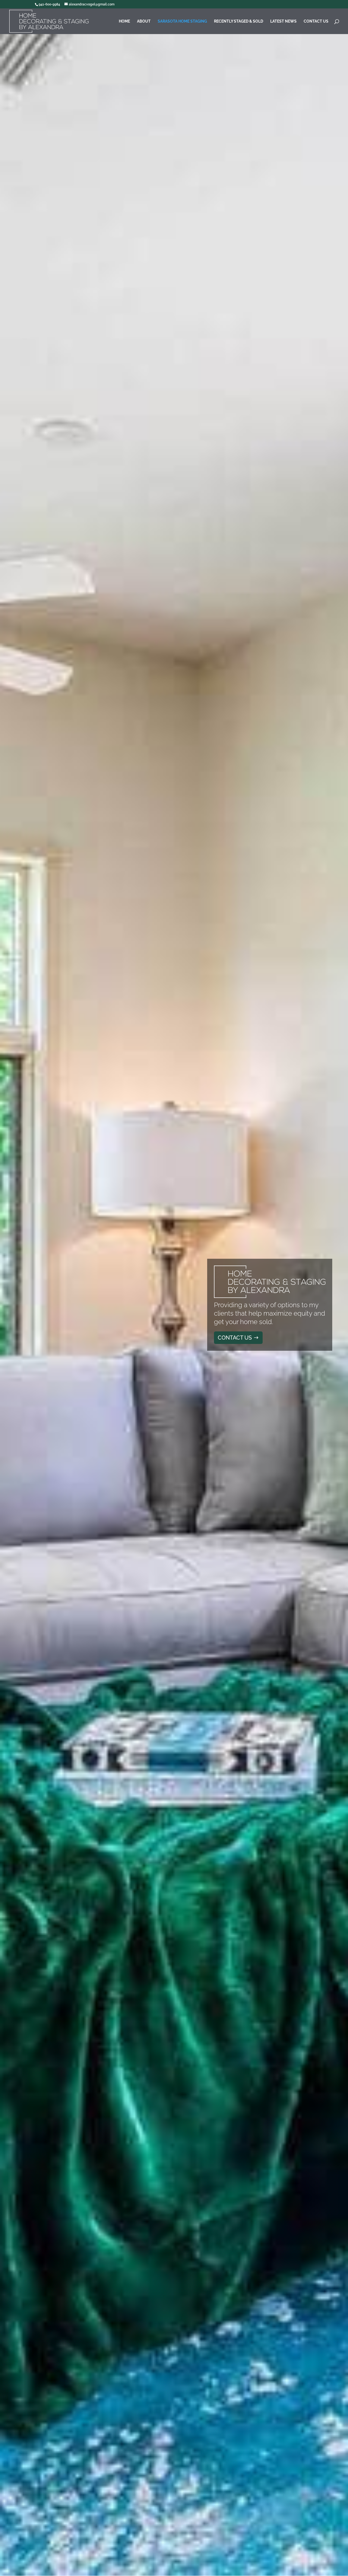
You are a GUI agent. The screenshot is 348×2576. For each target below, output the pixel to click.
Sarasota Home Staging (182, 21)
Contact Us (316, 21)
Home (124, 21)
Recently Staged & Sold (239, 21)
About (144, 21)
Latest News (283, 21)
